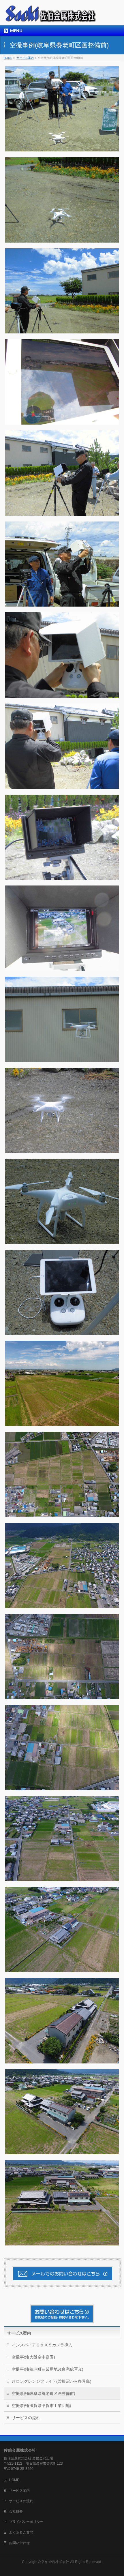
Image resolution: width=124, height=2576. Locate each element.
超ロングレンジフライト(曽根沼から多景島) (52, 2381)
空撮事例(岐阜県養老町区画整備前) (44, 2393)
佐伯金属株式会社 (55, 2562)
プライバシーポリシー (26, 2522)
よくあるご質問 (21, 2532)
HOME (14, 2480)
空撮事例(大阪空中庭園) (33, 2357)
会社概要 (16, 2511)
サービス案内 (19, 2333)
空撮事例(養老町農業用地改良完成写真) (48, 2369)
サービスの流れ (26, 2418)
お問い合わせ (19, 2543)
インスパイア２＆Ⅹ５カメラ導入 (42, 2345)
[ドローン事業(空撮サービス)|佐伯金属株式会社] (52, 16)
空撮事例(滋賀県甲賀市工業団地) (42, 2406)
